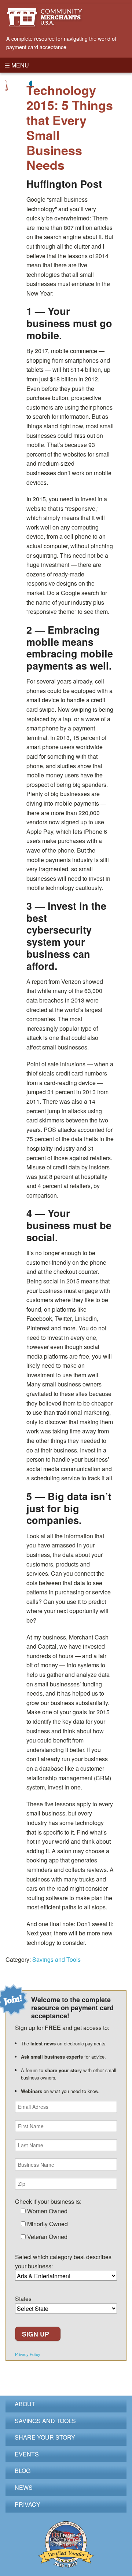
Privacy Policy (28, 2354)
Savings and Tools (56, 1959)
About (25, 2404)
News (24, 2487)
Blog (23, 2471)
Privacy (27, 2504)
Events (27, 2454)
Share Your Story (45, 2437)
